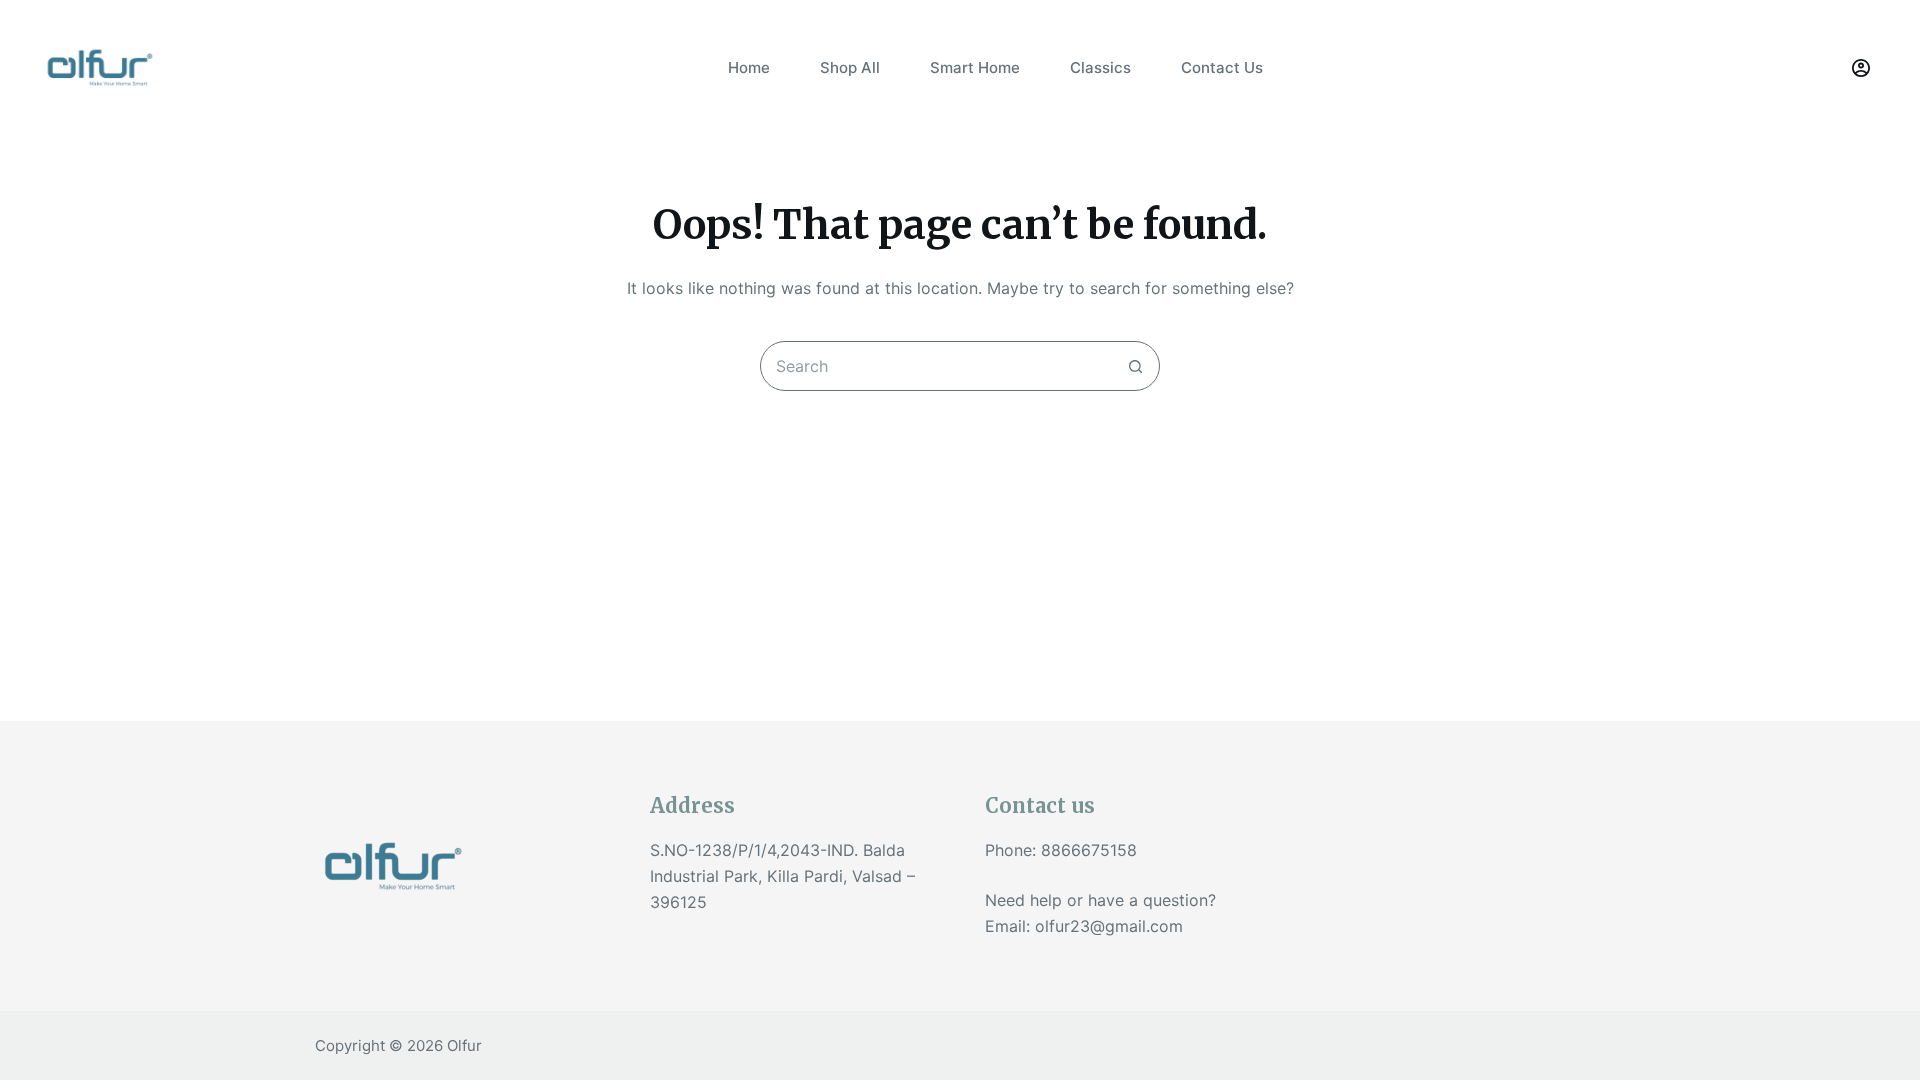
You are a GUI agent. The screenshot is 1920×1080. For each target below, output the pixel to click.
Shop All (850, 67)
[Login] (1861, 68)
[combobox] (936, 366)
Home (749, 67)
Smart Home (975, 67)
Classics (1100, 67)
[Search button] (1135, 366)
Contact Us (1222, 67)
